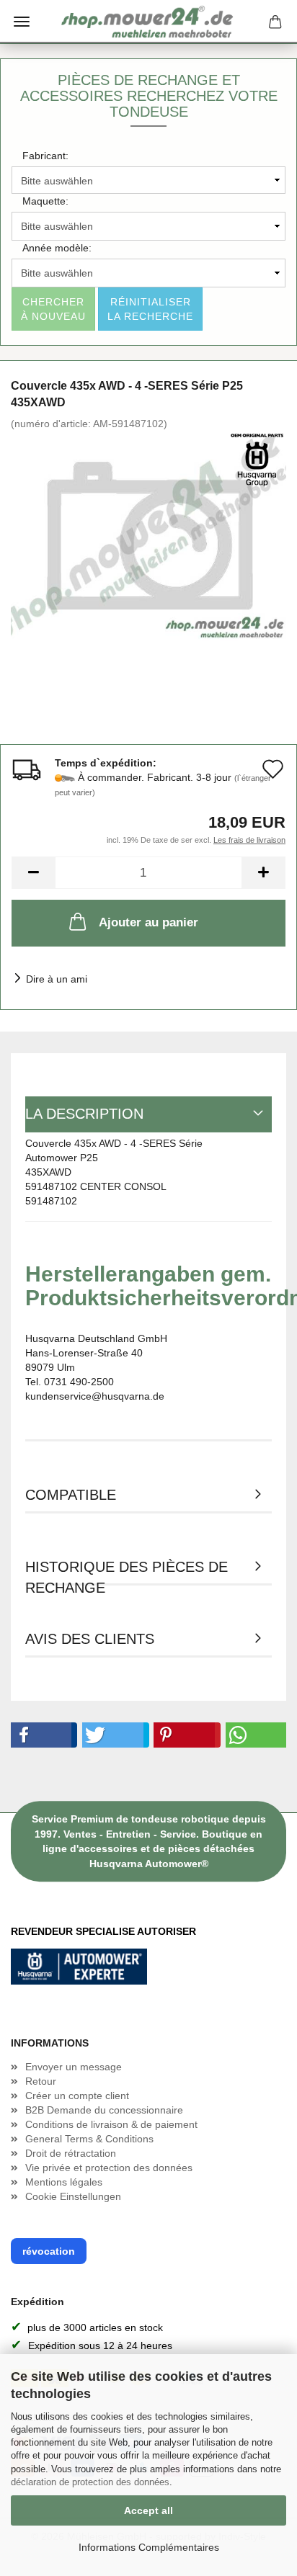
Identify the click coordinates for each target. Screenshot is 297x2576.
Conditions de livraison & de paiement (111, 2124)
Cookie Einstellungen (73, 2196)
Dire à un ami (57, 979)
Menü (22, 22)
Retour (41, 2081)
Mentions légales (64, 2182)
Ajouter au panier (148, 922)
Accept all (148, 2510)
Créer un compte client (77, 2096)
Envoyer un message (74, 2067)
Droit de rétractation (71, 2153)
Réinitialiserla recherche (150, 309)
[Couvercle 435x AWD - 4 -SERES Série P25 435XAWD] (148, 537)
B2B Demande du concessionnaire (104, 2110)
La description (84, 1114)
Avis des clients (90, 1639)
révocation (49, 2251)
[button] (41, 1735)
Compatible (71, 1495)
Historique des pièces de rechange (127, 1572)
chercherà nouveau (53, 309)
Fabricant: (45, 156)
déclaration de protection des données (90, 2482)
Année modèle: (57, 248)
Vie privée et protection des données (109, 2168)
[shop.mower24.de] (148, 22)
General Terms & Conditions (89, 2139)
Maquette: (45, 201)
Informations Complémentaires (149, 2547)
